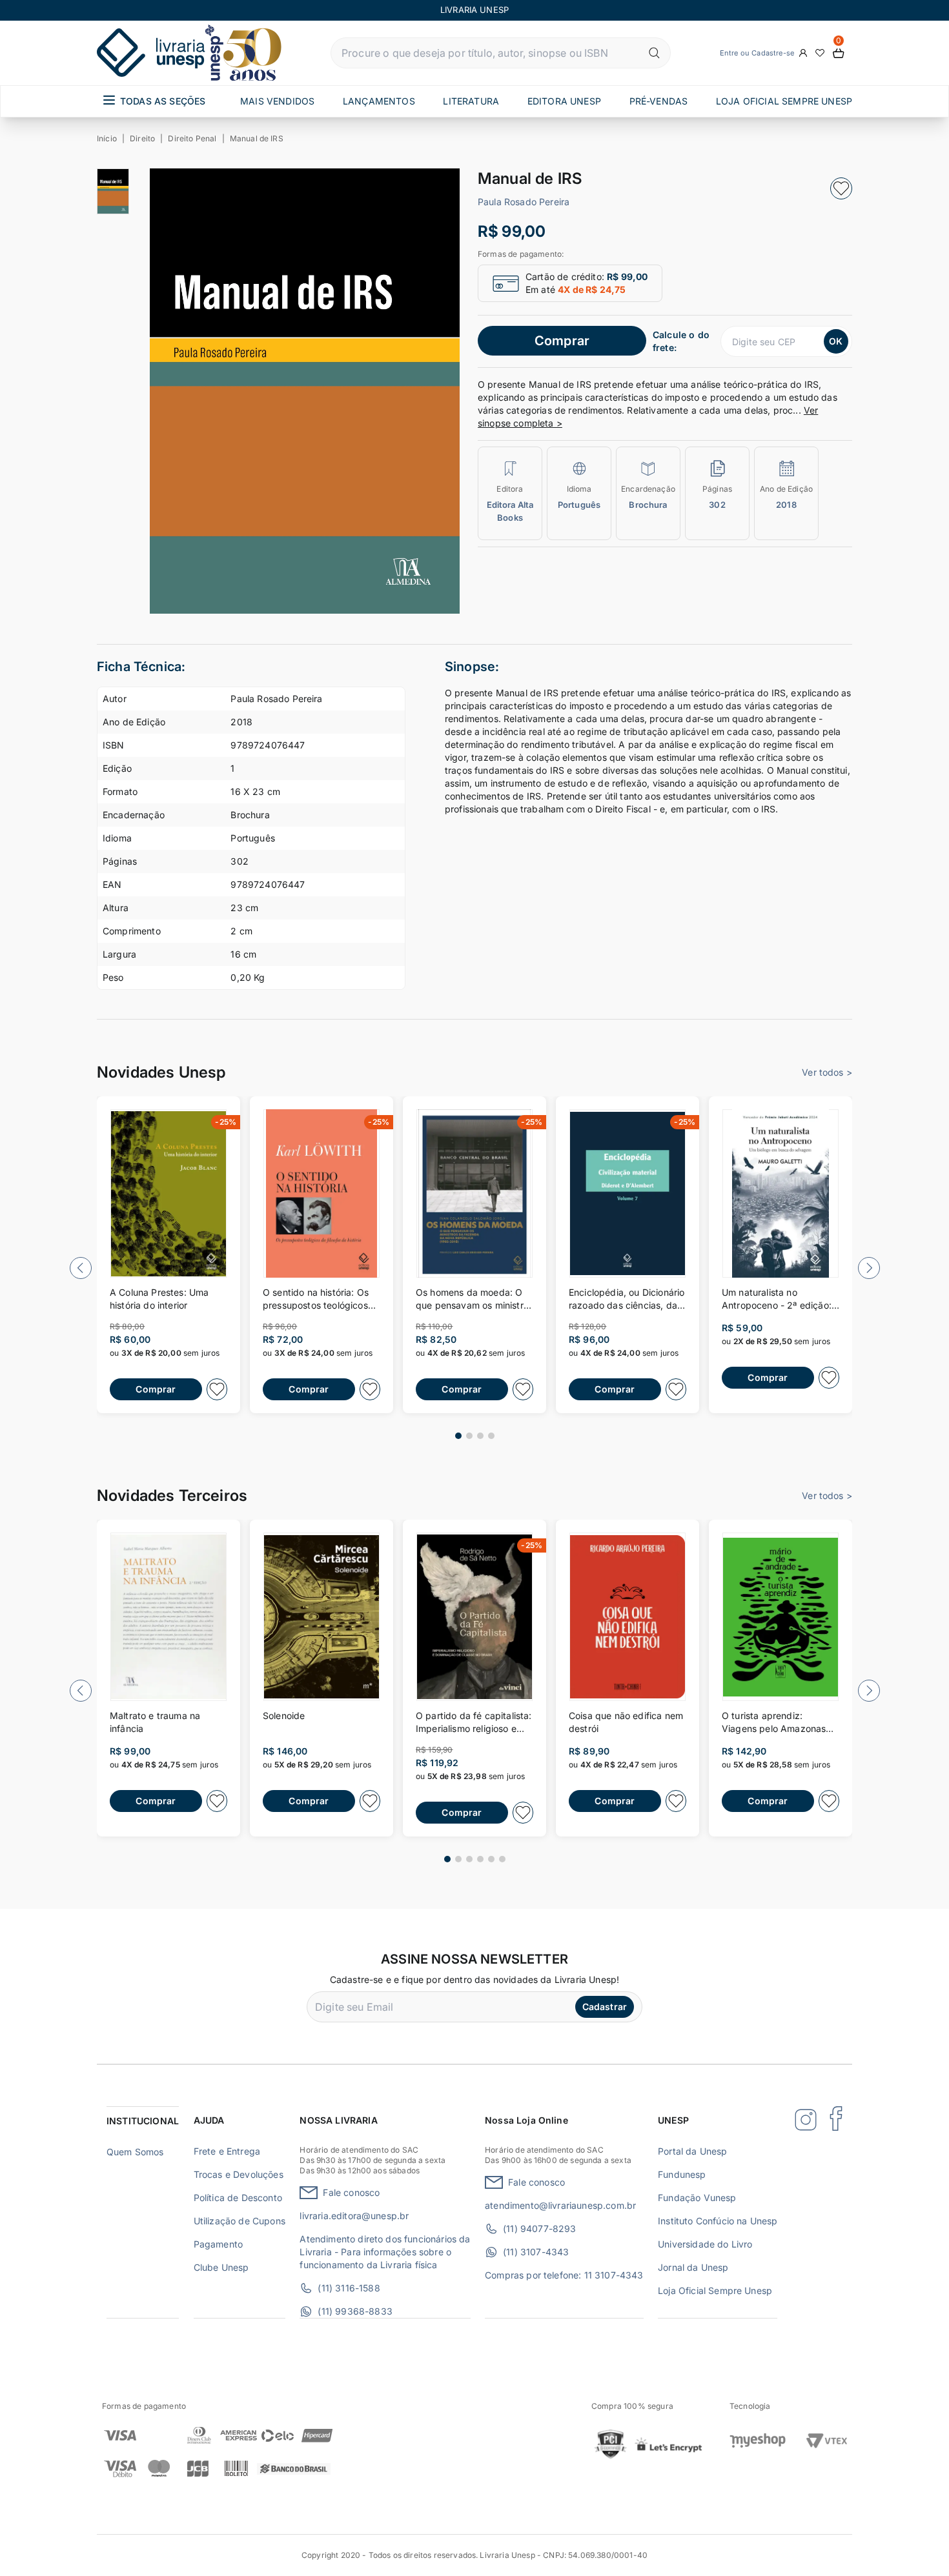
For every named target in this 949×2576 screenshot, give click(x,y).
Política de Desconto (238, 2198)
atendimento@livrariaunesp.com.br (560, 2205)
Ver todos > (827, 1072)
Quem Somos (135, 2152)
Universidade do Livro (705, 2244)
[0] (839, 53)
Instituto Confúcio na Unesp (718, 2221)
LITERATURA (471, 101)
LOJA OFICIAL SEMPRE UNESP (784, 101)
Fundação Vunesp (697, 2198)
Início (107, 138)
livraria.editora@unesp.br (354, 2216)
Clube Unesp (221, 2267)
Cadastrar (605, 2007)
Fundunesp (682, 2174)
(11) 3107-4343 (536, 2252)
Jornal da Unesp (693, 2267)
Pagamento (218, 2244)
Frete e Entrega (227, 2151)
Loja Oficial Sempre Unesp (715, 2290)
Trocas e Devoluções (239, 2174)
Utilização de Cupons (240, 2221)
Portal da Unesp (692, 2151)
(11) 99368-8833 (355, 2311)
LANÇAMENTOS (379, 101)
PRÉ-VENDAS (659, 101)
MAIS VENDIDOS (277, 101)
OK (836, 341)
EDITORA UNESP (564, 101)
